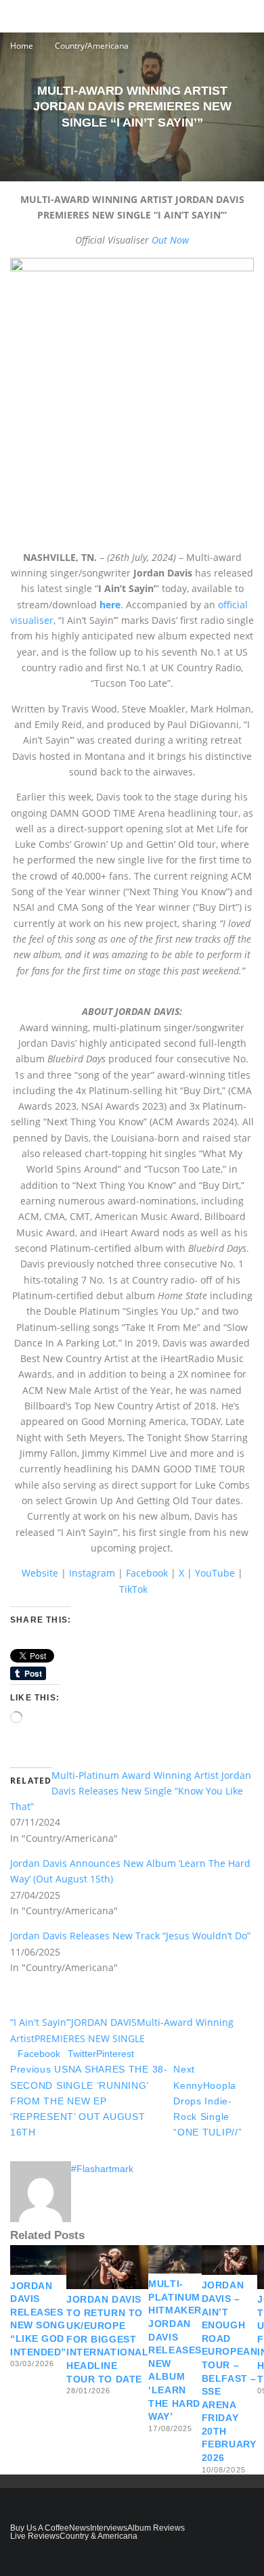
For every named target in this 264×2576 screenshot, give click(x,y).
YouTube (215, 1573)
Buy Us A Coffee (40, 2528)
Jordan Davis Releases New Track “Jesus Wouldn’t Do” (130, 1936)
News (80, 2528)
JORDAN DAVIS (104, 2022)
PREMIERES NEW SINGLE (90, 2038)
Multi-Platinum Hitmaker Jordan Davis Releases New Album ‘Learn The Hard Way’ (175, 2350)
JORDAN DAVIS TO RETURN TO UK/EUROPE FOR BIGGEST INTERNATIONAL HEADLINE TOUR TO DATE (107, 2339)
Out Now (170, 240)
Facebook (147, 1573)
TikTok (133, 1589)
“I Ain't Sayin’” (41, 2022)
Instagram (92, 1573)
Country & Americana (98, 2536)
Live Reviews (35, 2536)
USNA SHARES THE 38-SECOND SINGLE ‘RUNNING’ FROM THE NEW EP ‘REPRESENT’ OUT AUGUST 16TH (89, 2101)
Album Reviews (156, 2528)
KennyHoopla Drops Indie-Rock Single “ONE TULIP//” (207, 2101)
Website (40, 1573)
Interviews (109, 2528)
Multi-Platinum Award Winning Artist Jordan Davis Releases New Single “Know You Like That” (131, 1791)
